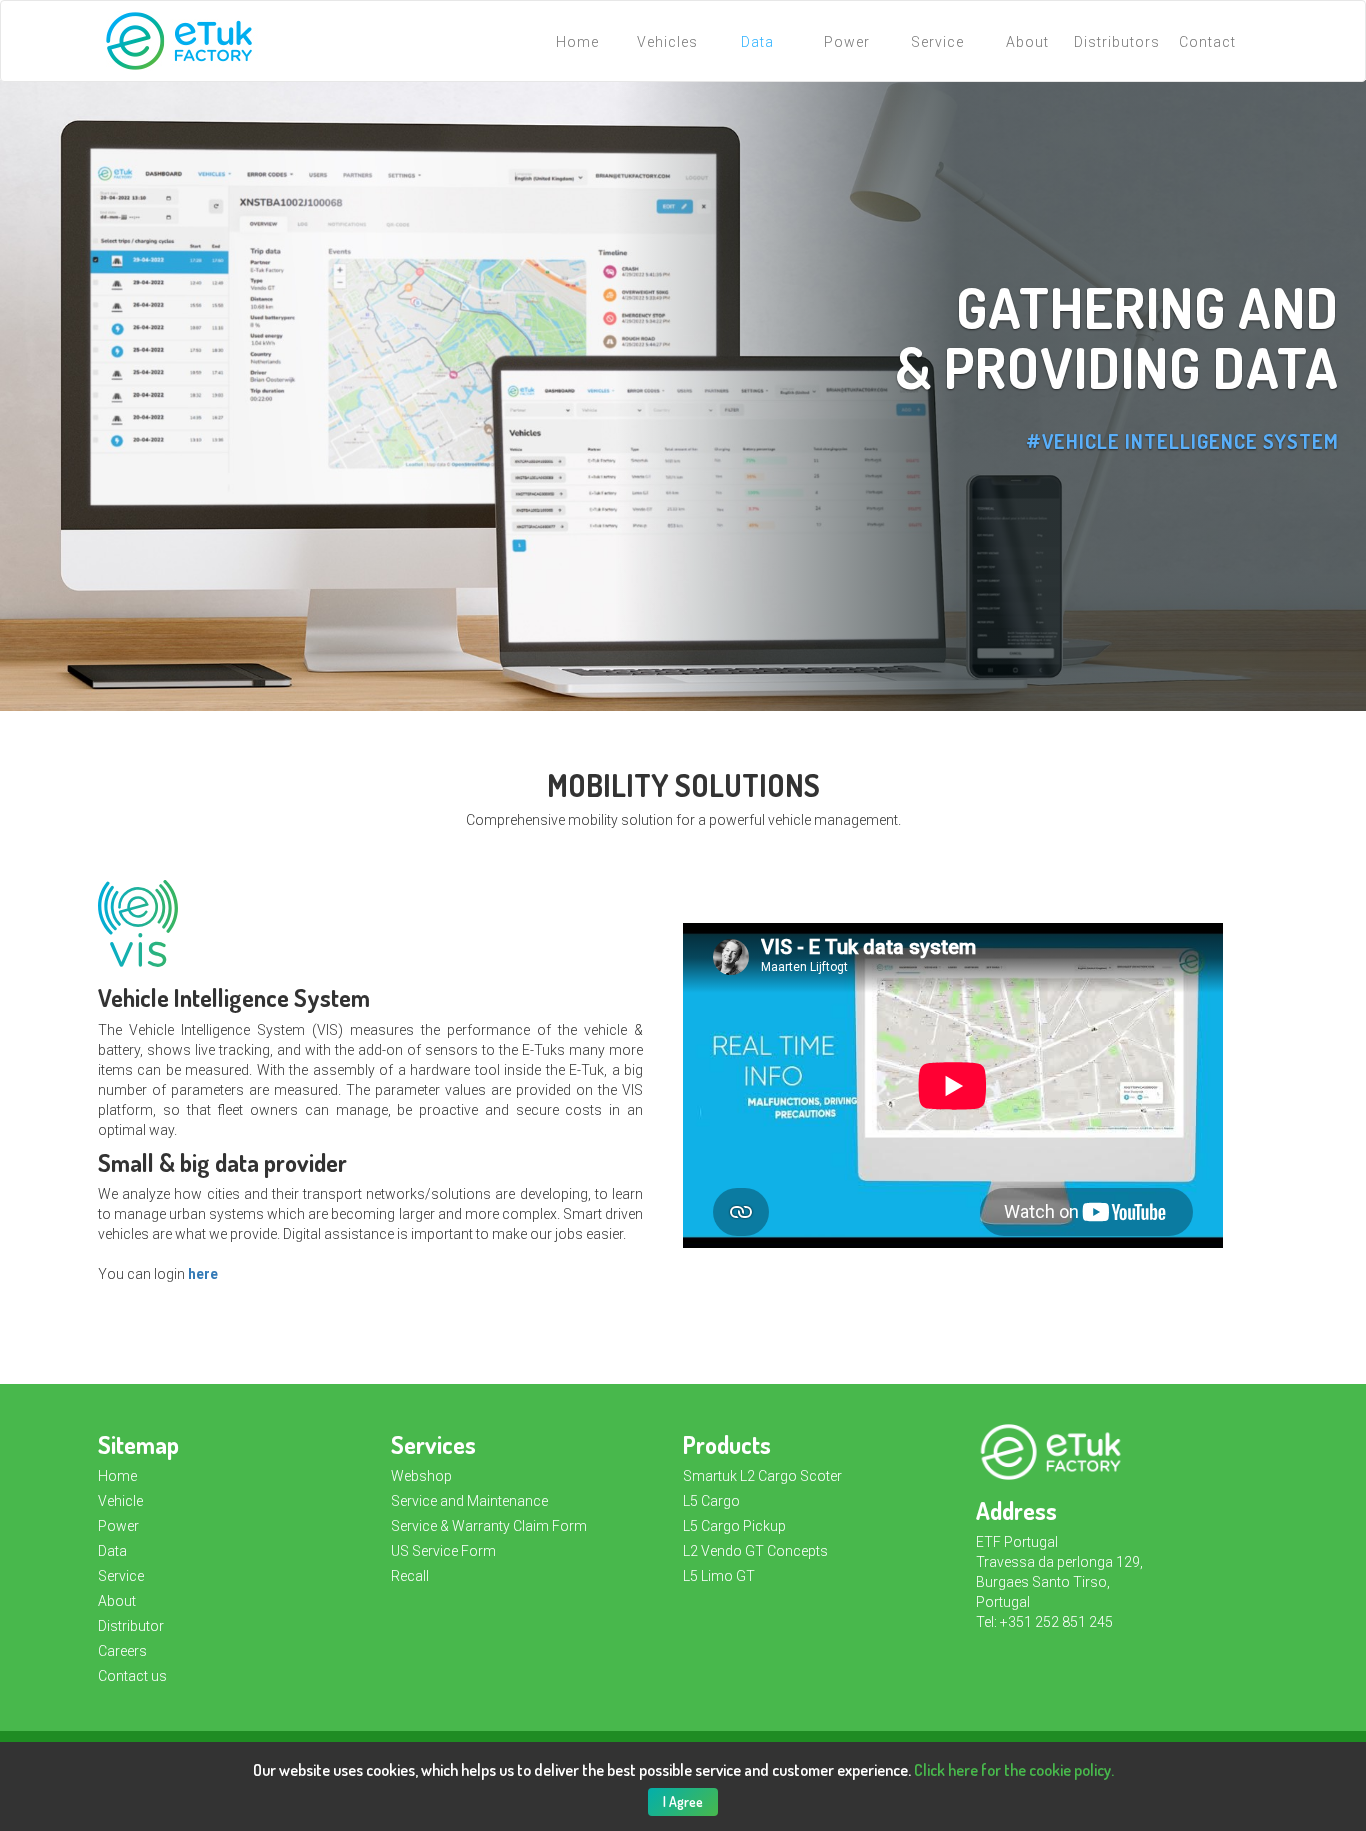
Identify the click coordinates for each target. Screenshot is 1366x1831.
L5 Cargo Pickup (734, 1526)
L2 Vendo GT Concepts (755, 1551)
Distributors (1117, 42)
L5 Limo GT (719, 1576)
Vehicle (120, 1501)
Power (847, 42)
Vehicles (667, 42)
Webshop (421, 1476)
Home (577, 42)
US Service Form (443, 1551)
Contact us (132, 1676)
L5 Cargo (711, 1501)
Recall (410, 1576)
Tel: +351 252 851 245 (1044, 1622)
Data (757, 42)
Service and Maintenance (469, 1501)
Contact (1207, 42)
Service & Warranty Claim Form (489, 1526)
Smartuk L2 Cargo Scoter (762, 1476)
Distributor (131, 1626)
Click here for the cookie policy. (1014, 1770)
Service (937, 42)
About (1027, 42)
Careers (122, 1651)
